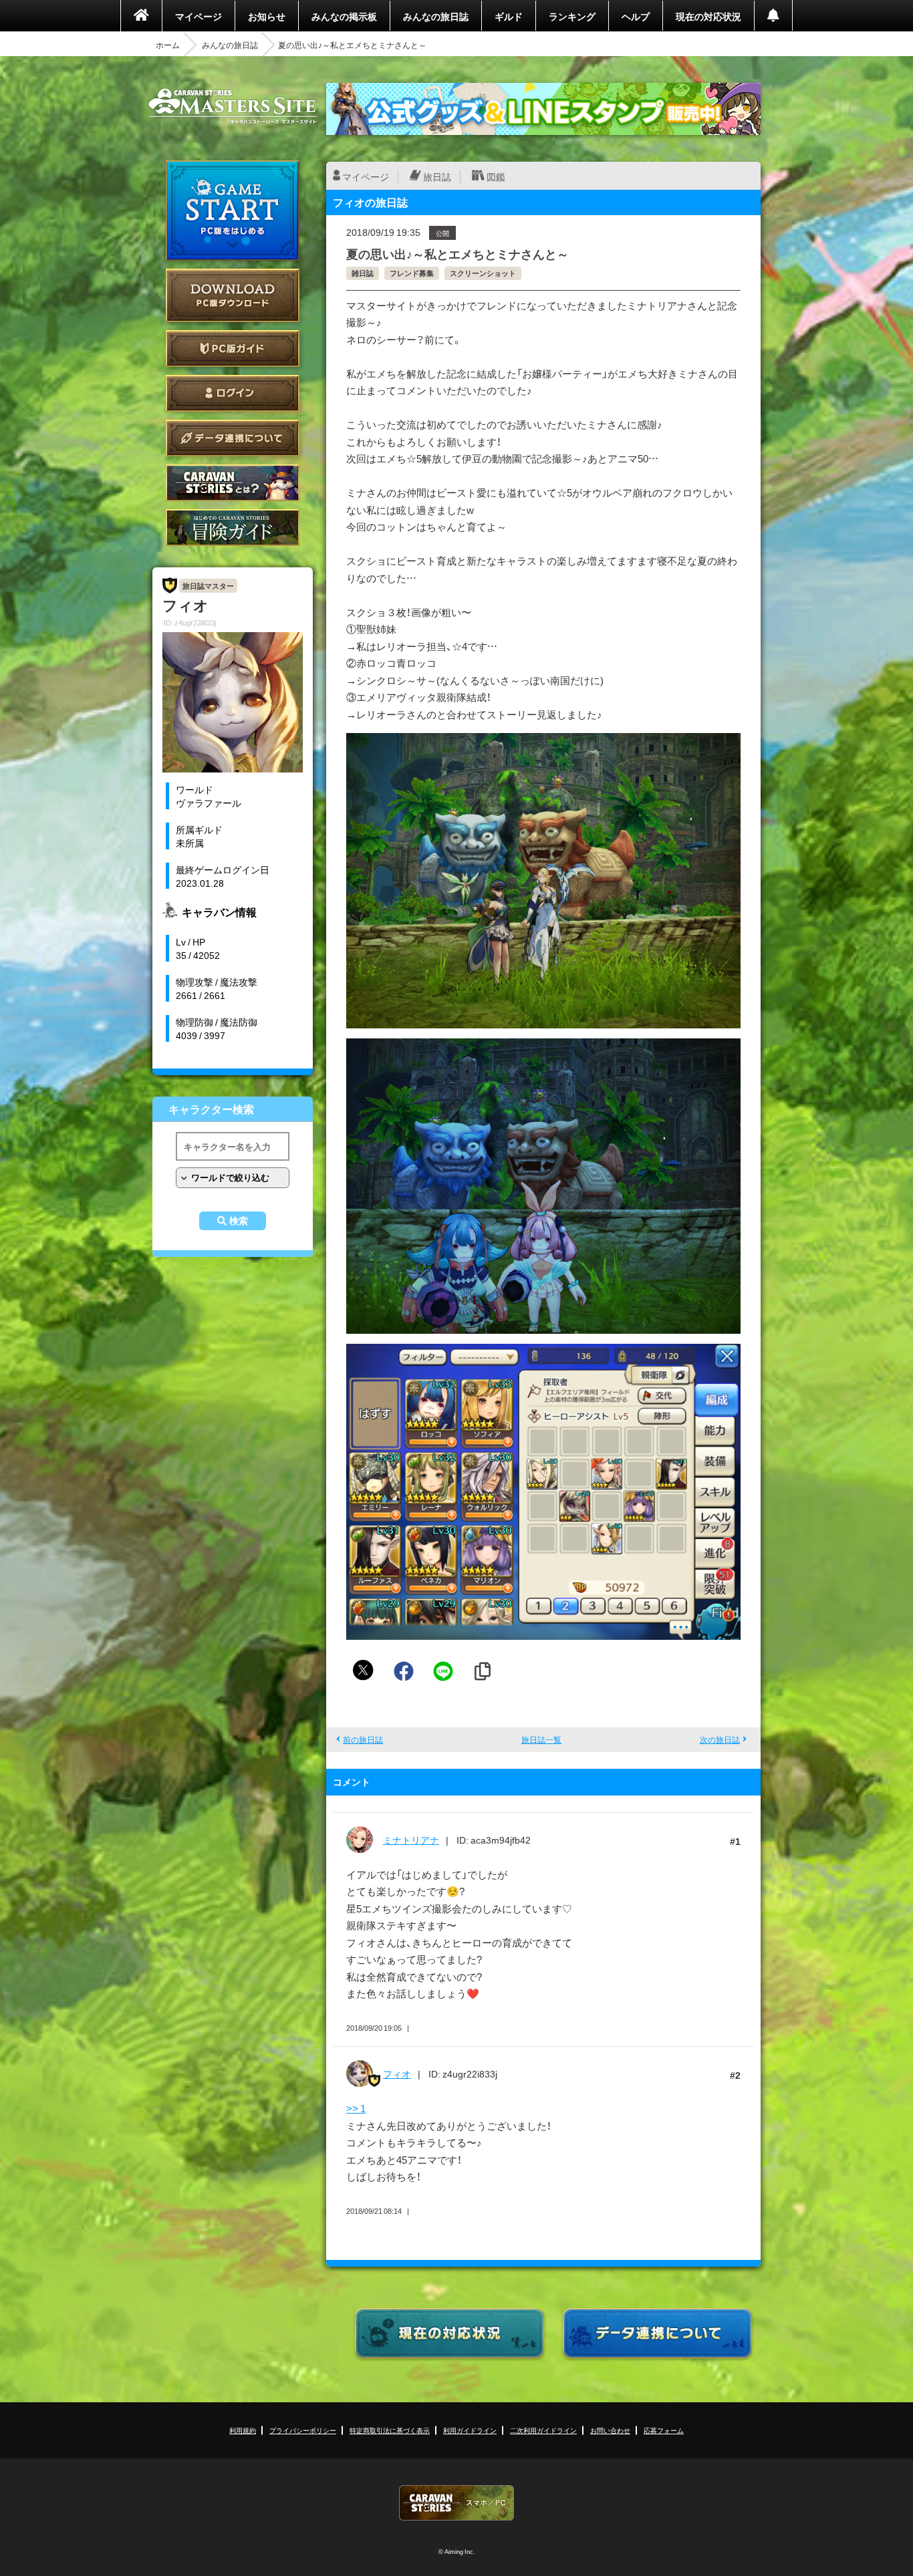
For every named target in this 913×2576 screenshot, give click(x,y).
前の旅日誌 (363, 1739)
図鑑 (496, 176)
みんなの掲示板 (344, 16)
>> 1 (356, 2108)
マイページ (199, 16)
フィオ (397, 2073)
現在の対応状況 (708, 16)
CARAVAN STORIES (456, 2503)
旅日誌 (437, 176)
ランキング (572, 16)
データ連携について (233, 438)
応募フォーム (664, 2430)
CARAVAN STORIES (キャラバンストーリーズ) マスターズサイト (233, 106)
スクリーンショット (483, 273)
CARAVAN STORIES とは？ (233, 483)
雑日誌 (363, 273)
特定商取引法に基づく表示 (390, 2430)
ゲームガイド (233, 528)
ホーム (168, 45)
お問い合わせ (610, 2430)
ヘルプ (636, 16)
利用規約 (243, 2430)
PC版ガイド (233, 348)
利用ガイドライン (470, 2430)
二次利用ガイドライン (543, 2430)
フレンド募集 (412, 273)
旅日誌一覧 (541, 1739)
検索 (239, 1221)
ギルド (509, 16)
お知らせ (267, 16)
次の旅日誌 (720, 1739)
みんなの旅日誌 (436, 16)
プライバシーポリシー (303, 2430)
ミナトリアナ (411, 1840)
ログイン (233, 393)
